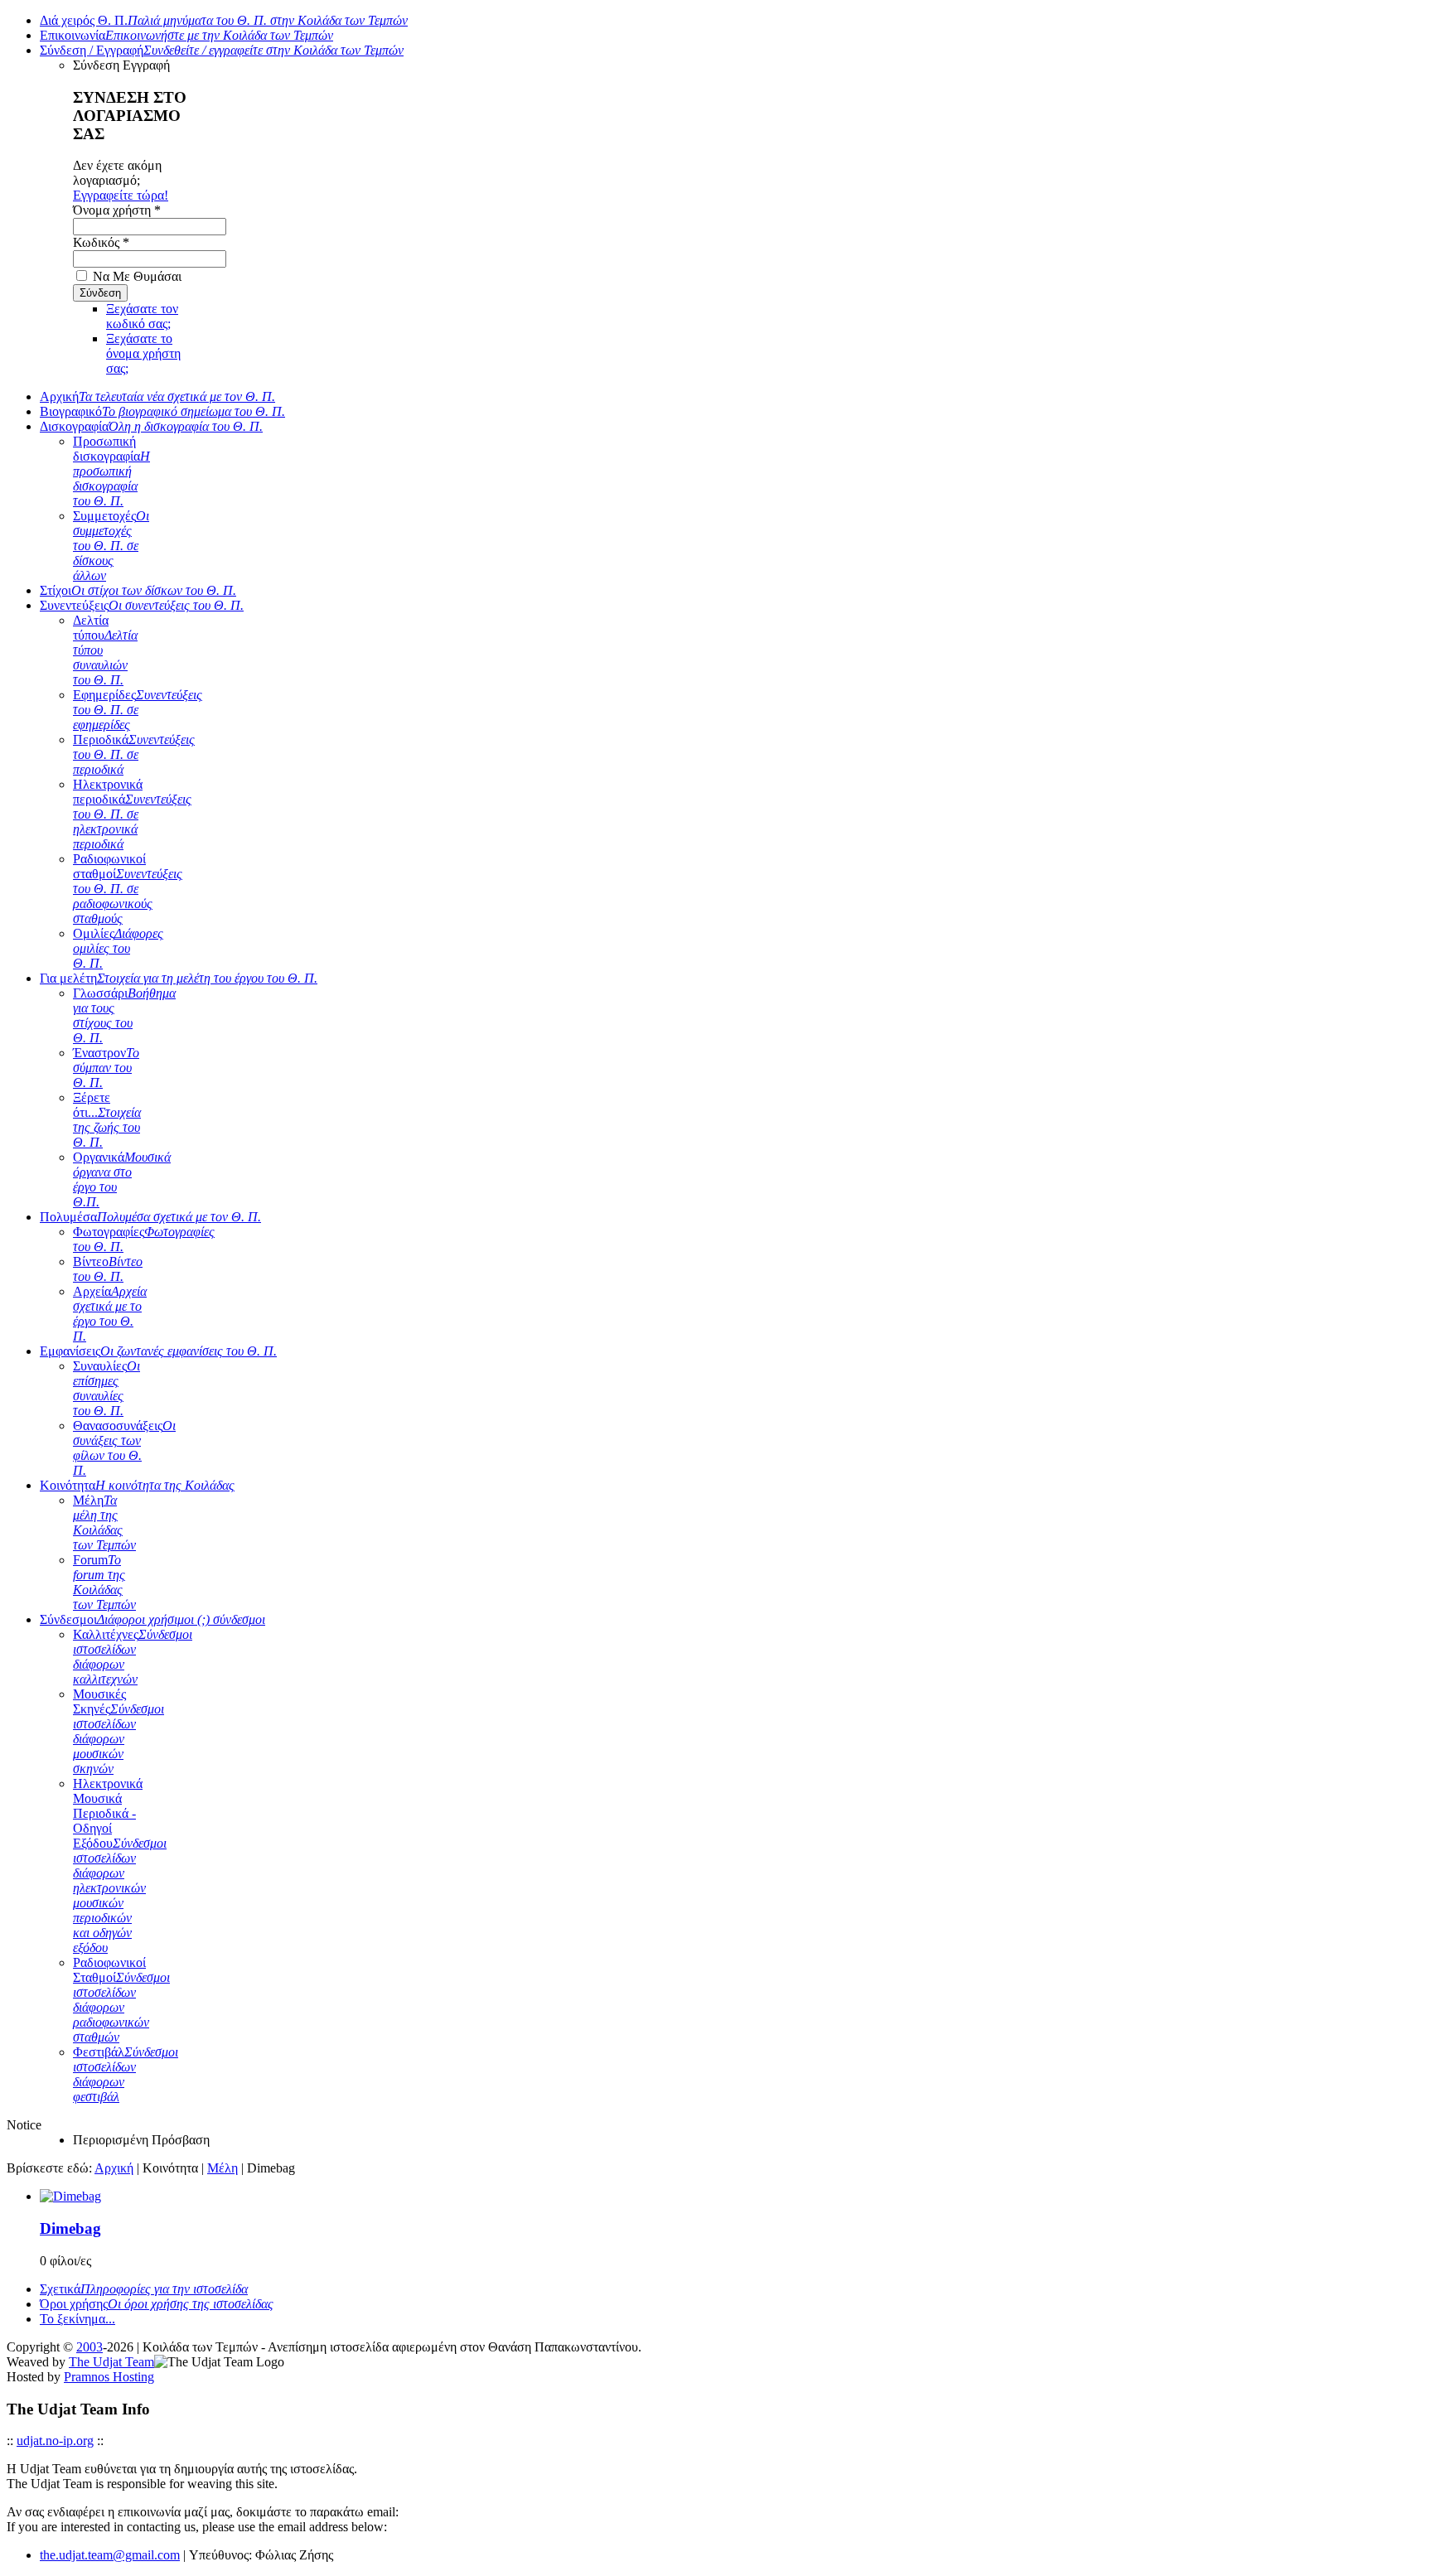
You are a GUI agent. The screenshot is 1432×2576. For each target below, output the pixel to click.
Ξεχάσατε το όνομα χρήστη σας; (143, 353)
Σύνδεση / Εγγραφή (222, 50)
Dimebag (70, 2228)
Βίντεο (108, 1269)
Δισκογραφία (151, 426)
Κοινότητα (137, 1485)
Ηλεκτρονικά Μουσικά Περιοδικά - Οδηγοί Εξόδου (120, 1866)
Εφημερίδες (138, 710)
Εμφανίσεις (158, 1351)
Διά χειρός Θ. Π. (224, 20)
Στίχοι (138, 590)
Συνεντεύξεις (142, 605)
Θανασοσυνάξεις (124, 1448)
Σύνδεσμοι (152, 1619)
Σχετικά (144, 2289)
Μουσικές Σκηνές (119, 1731)
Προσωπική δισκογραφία (111, 471)
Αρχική (157, 396)
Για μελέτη (179, 978)
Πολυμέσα (150, 1217)
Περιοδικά (134, 754)
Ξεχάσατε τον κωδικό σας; (142, 316)
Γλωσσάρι (124, 1015)
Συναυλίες (106, 1388)
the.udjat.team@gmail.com (110, 2555)
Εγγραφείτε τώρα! (121, 195)
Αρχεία (110, 1314)
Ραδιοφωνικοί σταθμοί (128, 889)
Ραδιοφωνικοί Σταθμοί (121, 2000)
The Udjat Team (111, 2362)
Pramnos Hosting (109, 2377)
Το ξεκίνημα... (77, 2319)
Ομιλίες (118, 948)
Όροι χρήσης (157, 2304)
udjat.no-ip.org (55, 2441)
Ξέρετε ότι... (107, 1120)
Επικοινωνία (186, 35)
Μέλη (104, 1522)
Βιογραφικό (162, 411)
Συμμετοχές (111, 546)
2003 (89, 2347)
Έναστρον (106, 1068)
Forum (104, 1582)
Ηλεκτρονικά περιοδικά (132, 814)
